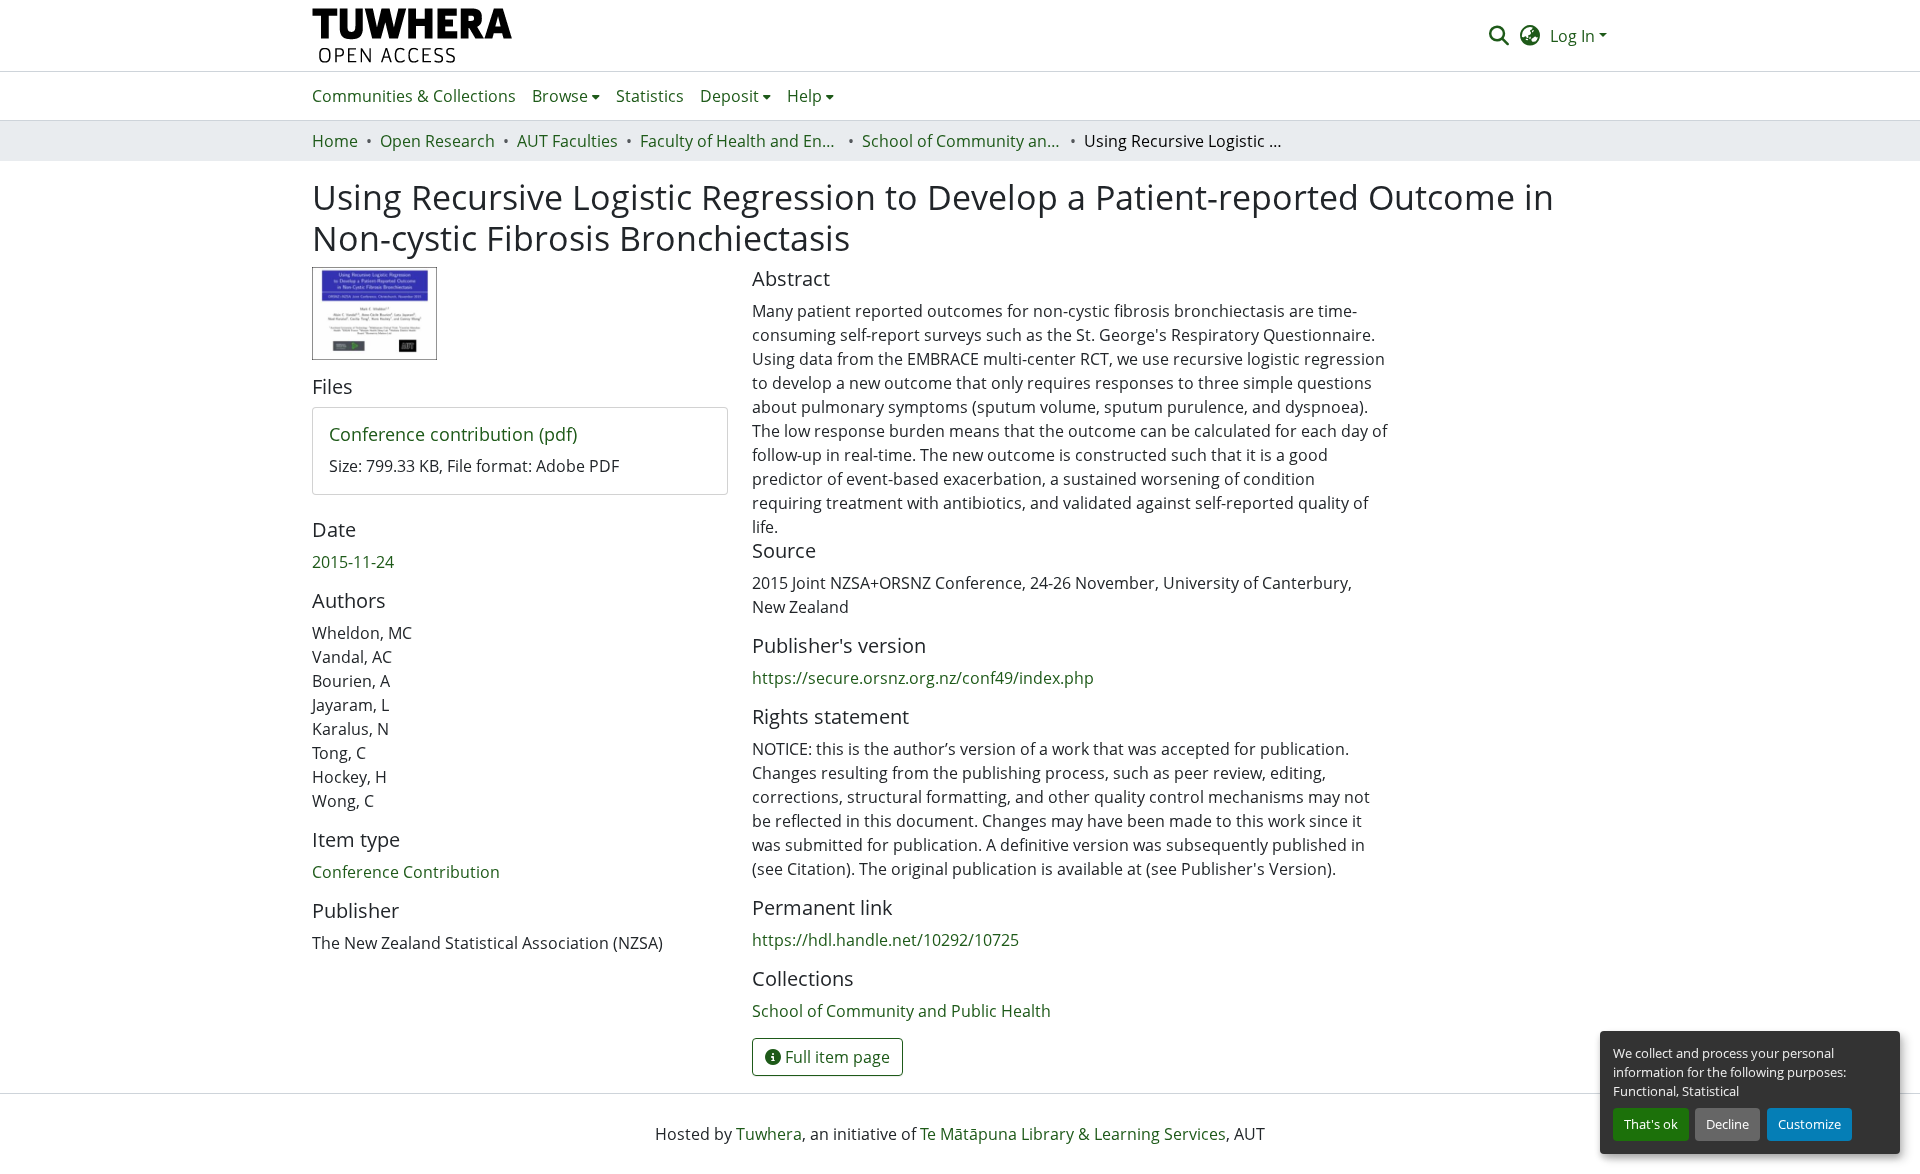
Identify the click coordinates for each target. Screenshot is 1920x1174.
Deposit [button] (729, 96)
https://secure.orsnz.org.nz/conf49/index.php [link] (923, 678)
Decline (1727, 1124)
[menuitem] (566, 96)
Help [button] (804, 96)
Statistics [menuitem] (650, 96)
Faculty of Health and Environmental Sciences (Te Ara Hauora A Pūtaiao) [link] (740, 141)
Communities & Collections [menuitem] (414, 96)
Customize (1809, 1124)
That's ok (1651, 1124)
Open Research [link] (437, 141)
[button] (412, 35)
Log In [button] (1574, 36)
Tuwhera (769, 1134)
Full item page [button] (835, 1057)
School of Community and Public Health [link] (962, 141)
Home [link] (335, 141)
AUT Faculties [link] (567, 141)
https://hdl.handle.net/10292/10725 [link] (885, 940)
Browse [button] (560, 96)
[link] (520, 435)
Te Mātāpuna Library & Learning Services (1073, 1134)
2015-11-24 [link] (353, 562)
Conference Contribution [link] (406, 872)
